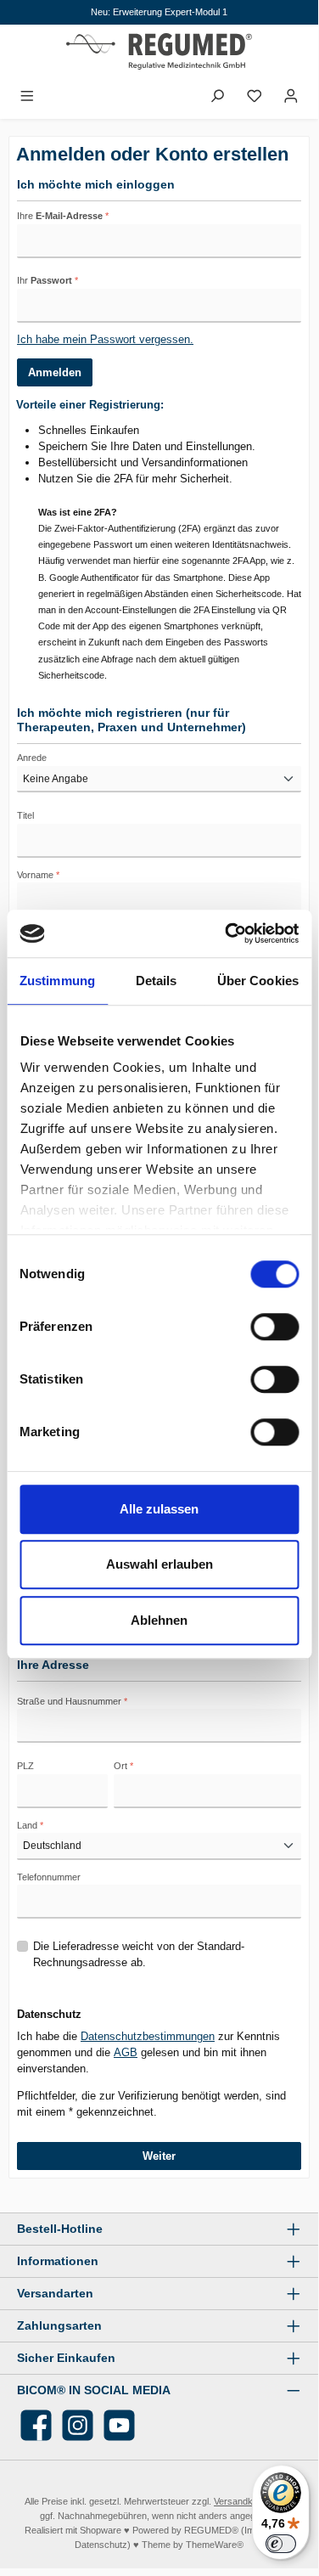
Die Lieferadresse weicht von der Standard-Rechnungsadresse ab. (139, 1954)
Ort (123, 1766)
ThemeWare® (215, 2545)
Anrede (32, 758)
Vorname (38, 875)
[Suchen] (217, 96)
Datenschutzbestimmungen (148, 2036)
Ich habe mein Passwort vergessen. (105, 339)
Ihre (63, 216)
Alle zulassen (159, 1509)
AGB (126, 2052)
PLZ (25, 1766)
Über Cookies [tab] (258, 981)
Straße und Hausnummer (72, 1701)
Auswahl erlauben (159, 1564)
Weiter (159, 2156)
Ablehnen (159, 1620)
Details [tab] (157, 981)
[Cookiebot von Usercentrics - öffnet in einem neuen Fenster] (227, 933)
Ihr (48, 280)
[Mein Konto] (291, 96)
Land (30, 1825)
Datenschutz (101, 2545)
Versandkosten (245, 2501)
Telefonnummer (49, 1877)
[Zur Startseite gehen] (159, 54)
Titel (25, 815)
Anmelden (55, 372)
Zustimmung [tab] (57, 981)
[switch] (274, 1327)
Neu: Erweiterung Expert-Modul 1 (159, 12)
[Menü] (27, 96)
